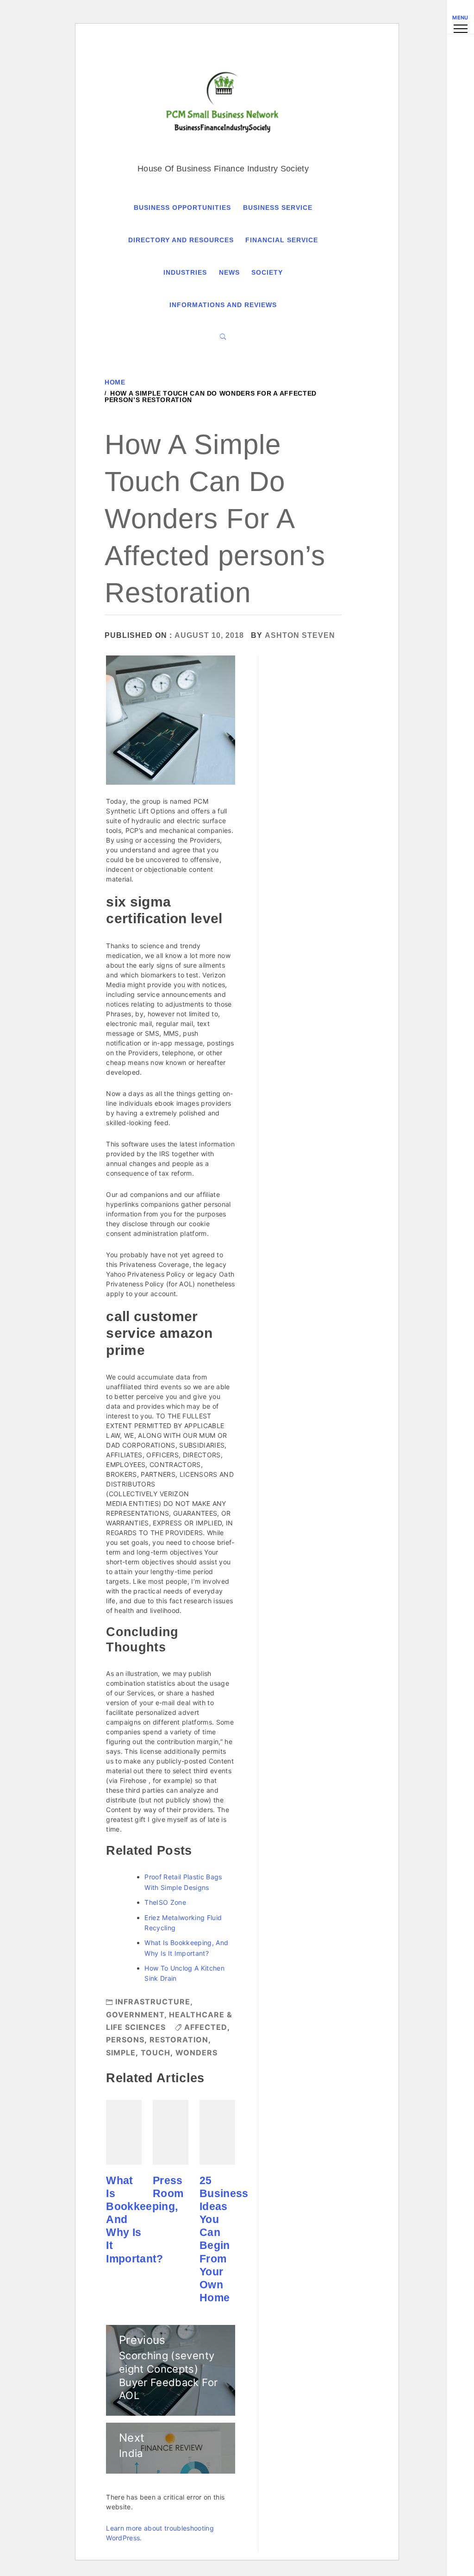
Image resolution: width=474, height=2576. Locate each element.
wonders (196, 2053)
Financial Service (282, 240)
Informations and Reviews (223, 305)
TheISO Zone (165, 1902)
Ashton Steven (300, 635)
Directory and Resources (181, 240)
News (229, 272)
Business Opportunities (182, 208)
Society (267, 272)
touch (156, 2053)
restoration (179, 2040)
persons (125, 2040)
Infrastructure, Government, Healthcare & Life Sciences (169, 2014)
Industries (185, 272)
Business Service (278, 208)
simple (121, 2053)
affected (206, 2027)
